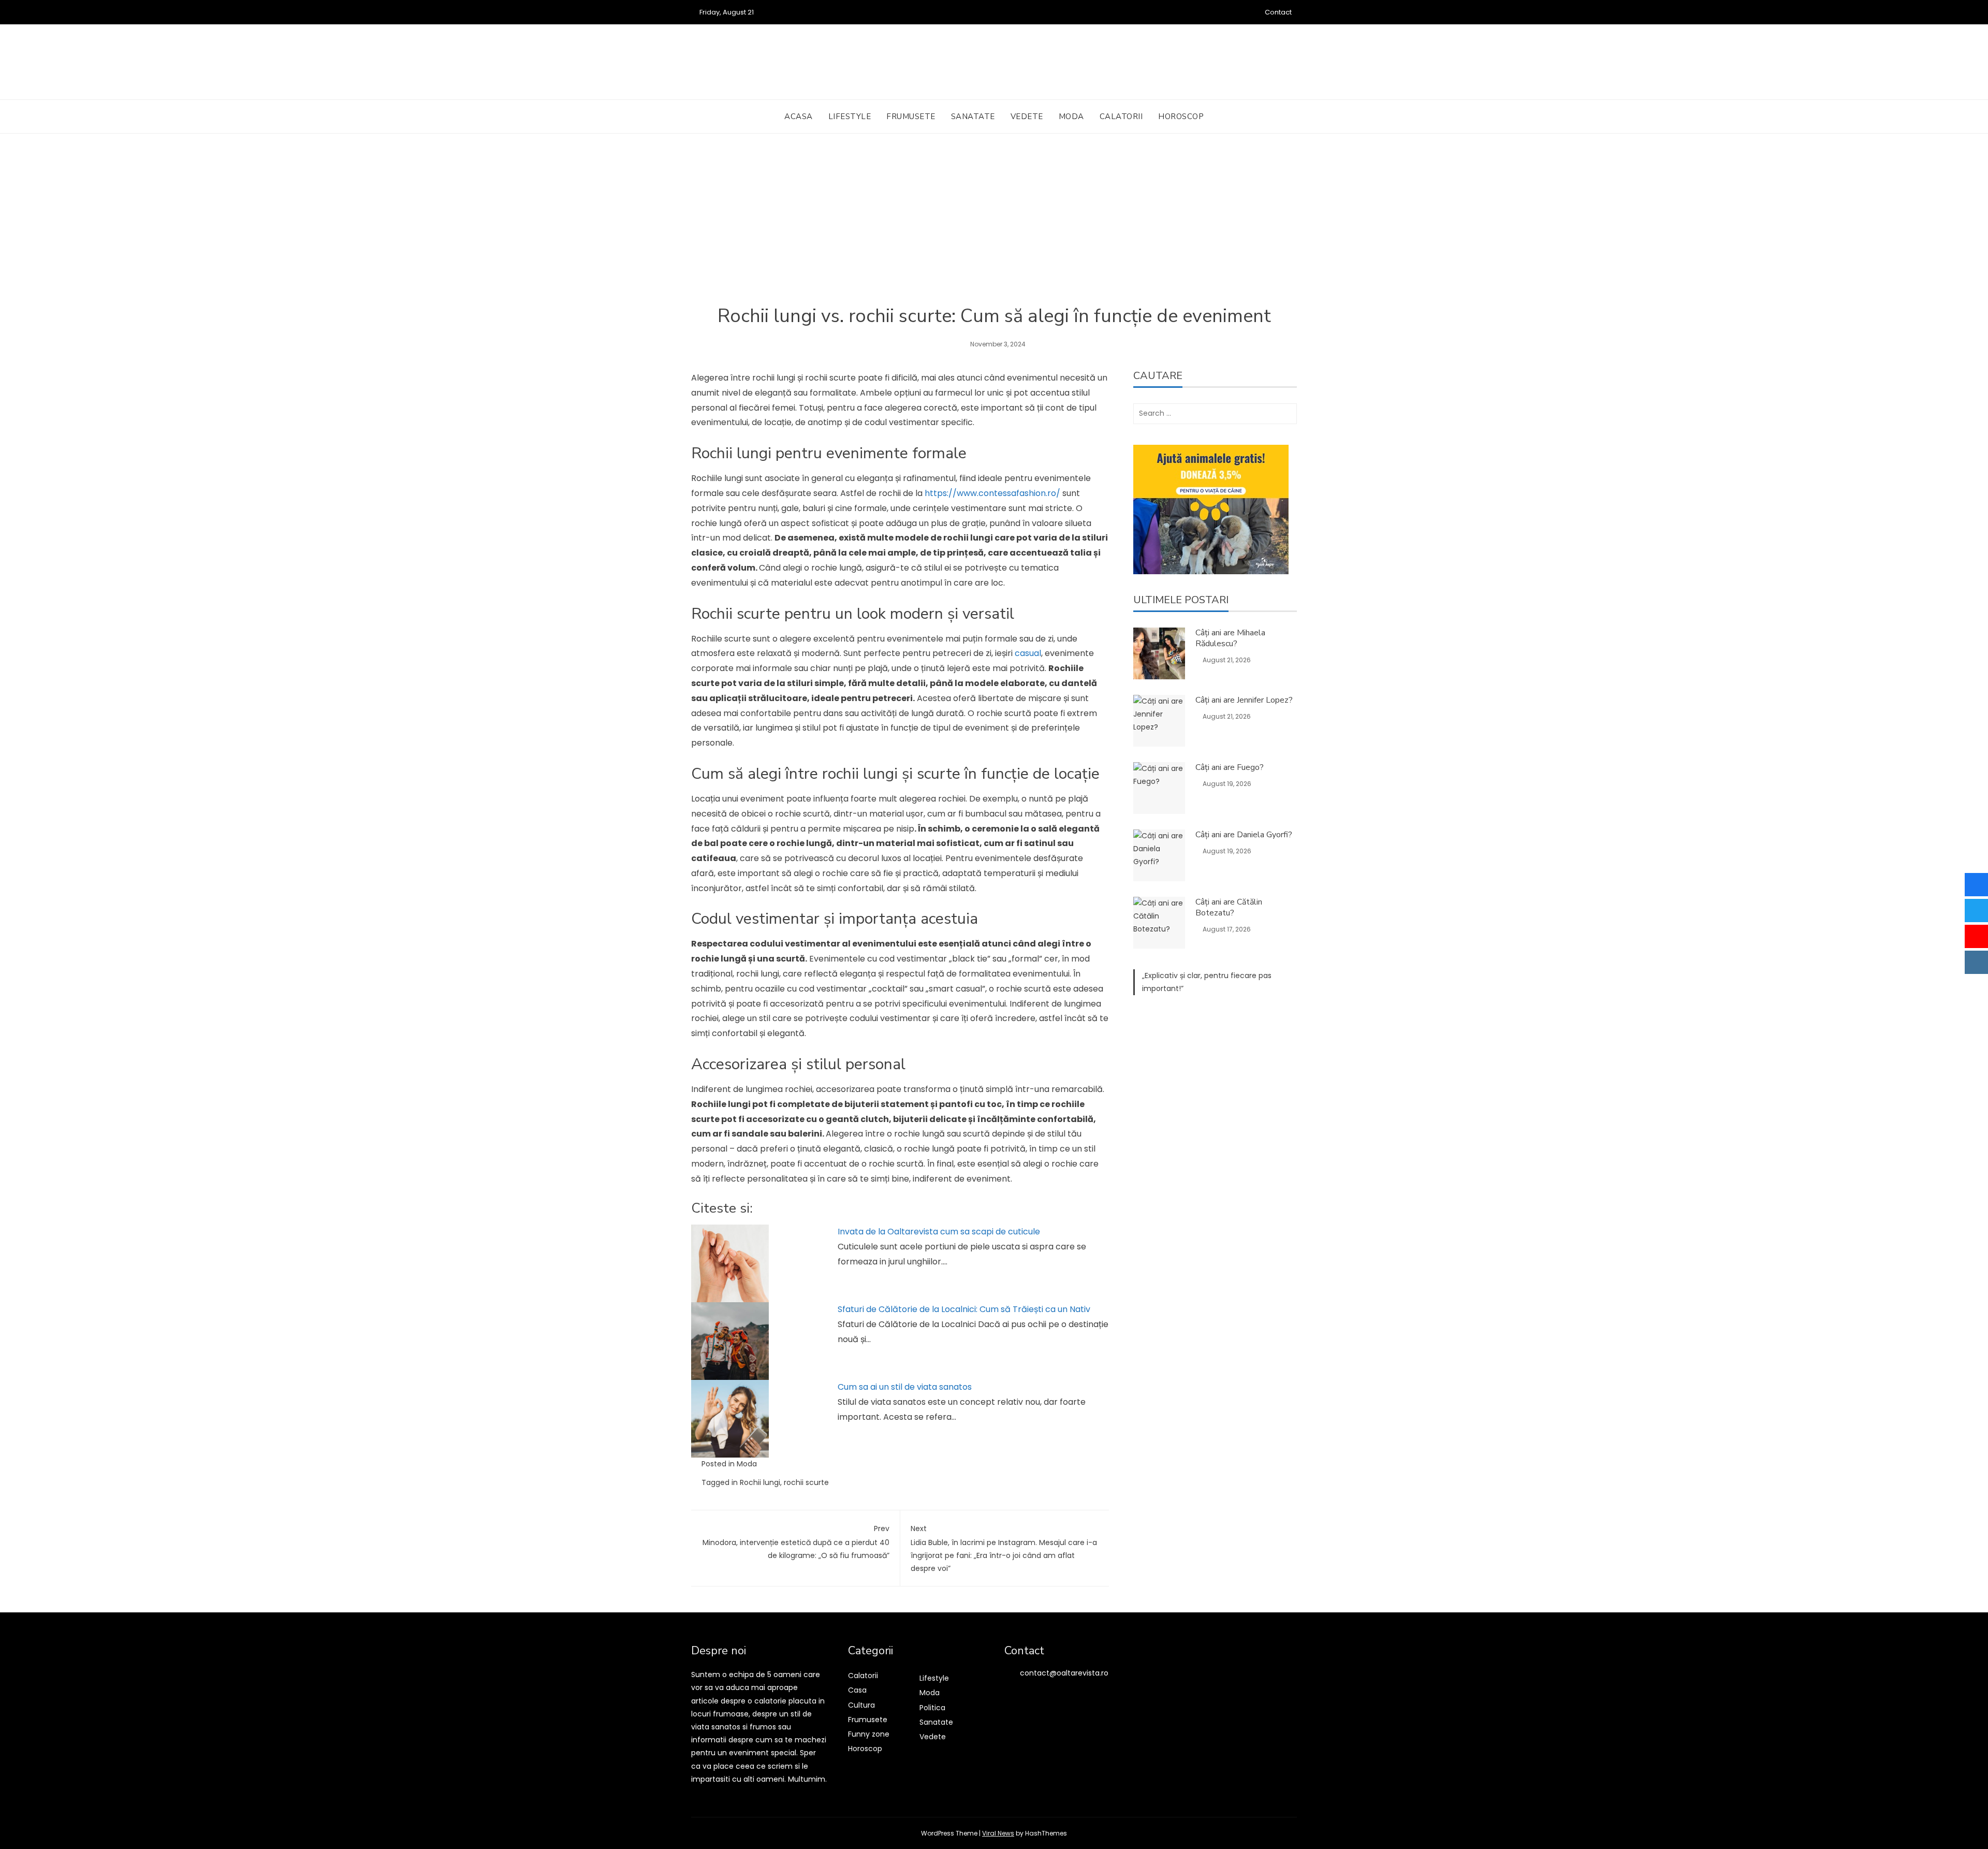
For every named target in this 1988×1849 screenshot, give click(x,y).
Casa (857, 1690)
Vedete (1027, 117)
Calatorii (1121, 117)
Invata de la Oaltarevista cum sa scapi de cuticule (939, 1232)
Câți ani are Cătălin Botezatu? (1229, 907)
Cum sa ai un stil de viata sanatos (905, 1387)
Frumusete (911, 117)
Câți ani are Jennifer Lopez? (1244, 700)
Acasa (799, 117)
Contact (1278, 12)
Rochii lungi (760, 1482)
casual (1028, 653)
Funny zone (869, 1734)
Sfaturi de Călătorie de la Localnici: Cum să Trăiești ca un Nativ (964, 1309)
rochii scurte (806, 1482)
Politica (932, 1708)
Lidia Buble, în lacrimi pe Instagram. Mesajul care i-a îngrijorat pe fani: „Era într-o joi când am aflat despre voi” (1004, 1549)
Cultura (861, 1705)
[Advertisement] (994, 227)
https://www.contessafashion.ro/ (992, 493)
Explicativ (1161, 976)
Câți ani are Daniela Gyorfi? (1244, 835)
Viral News (998, 1833)
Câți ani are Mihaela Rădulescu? (1230, 638)
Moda (1071, 117)
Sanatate (973, 117)
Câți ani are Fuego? (1230, 767)
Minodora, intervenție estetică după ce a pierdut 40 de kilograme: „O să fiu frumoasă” (796, 1542)
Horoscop (1181, 117)
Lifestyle (850, 117)
